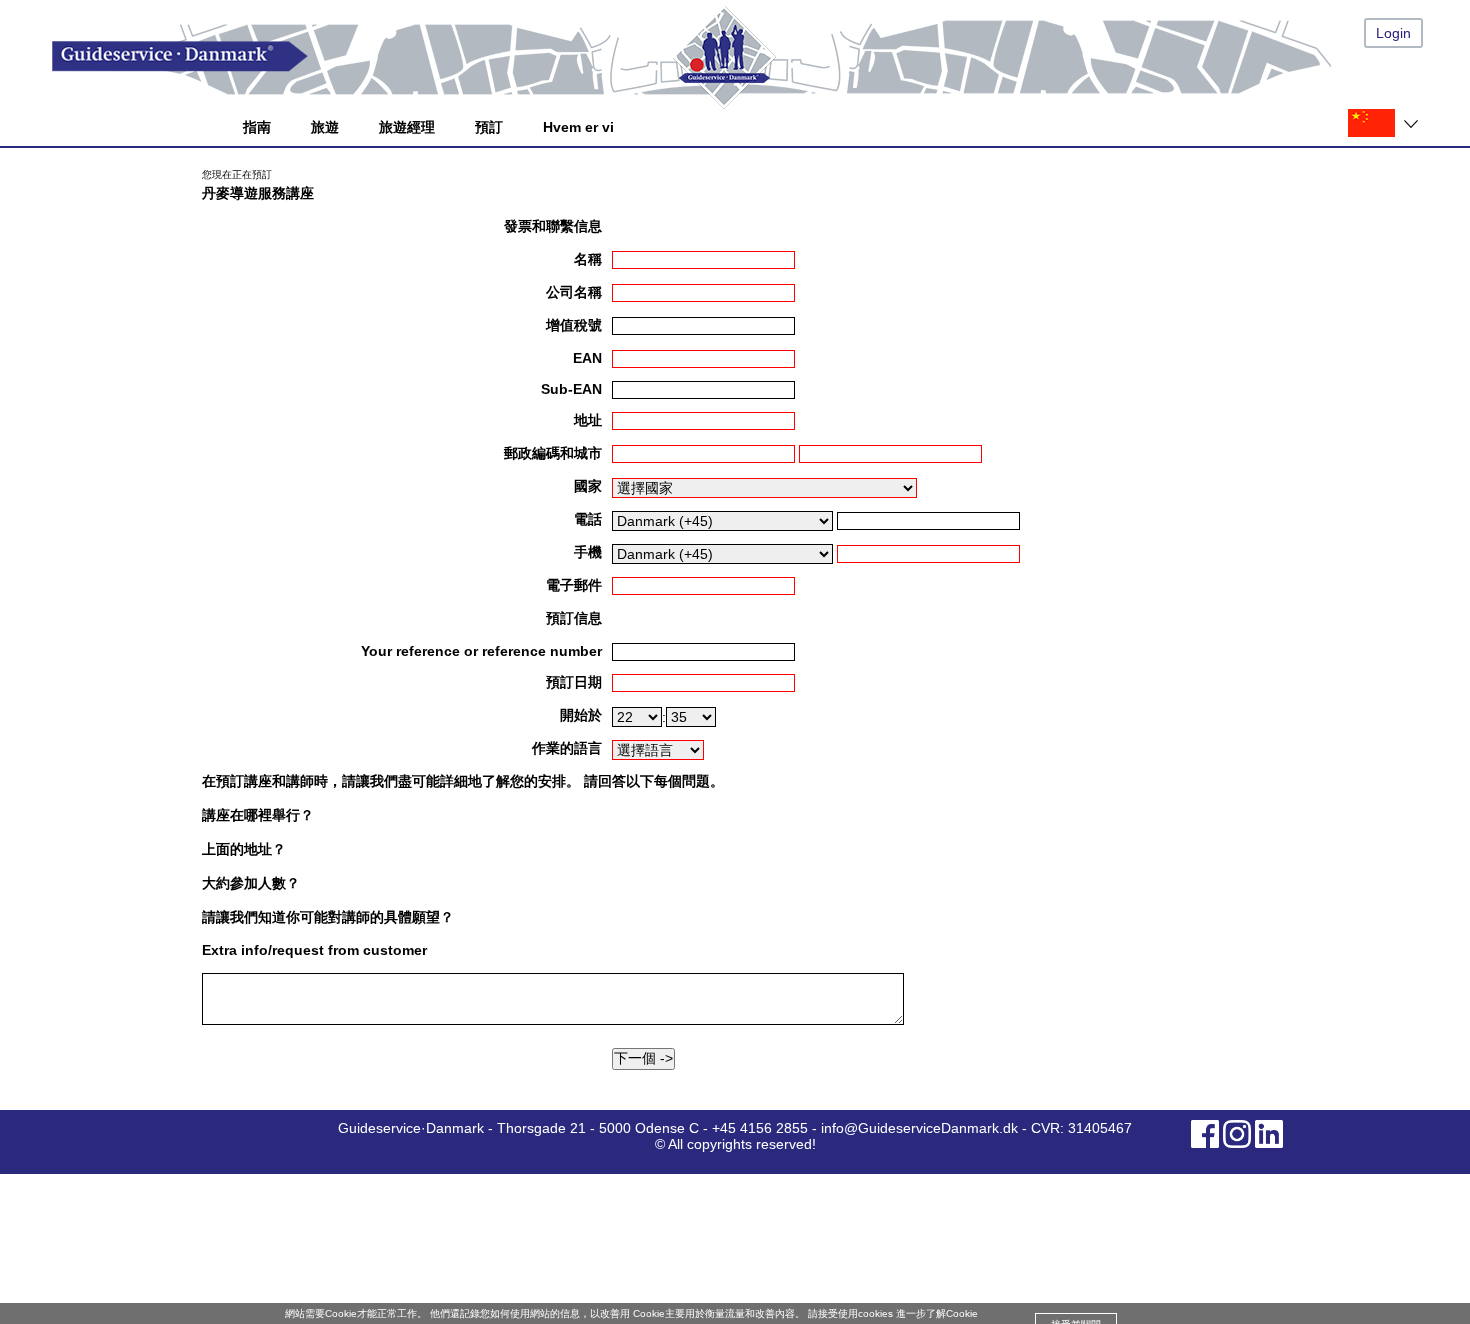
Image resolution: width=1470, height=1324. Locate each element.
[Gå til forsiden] (755, 56)
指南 (257, 127)
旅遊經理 (407, 127)
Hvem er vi (578, 127)
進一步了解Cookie (937, 1313)
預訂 (489, 127)
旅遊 (325, 127)
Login (1393, 33)
